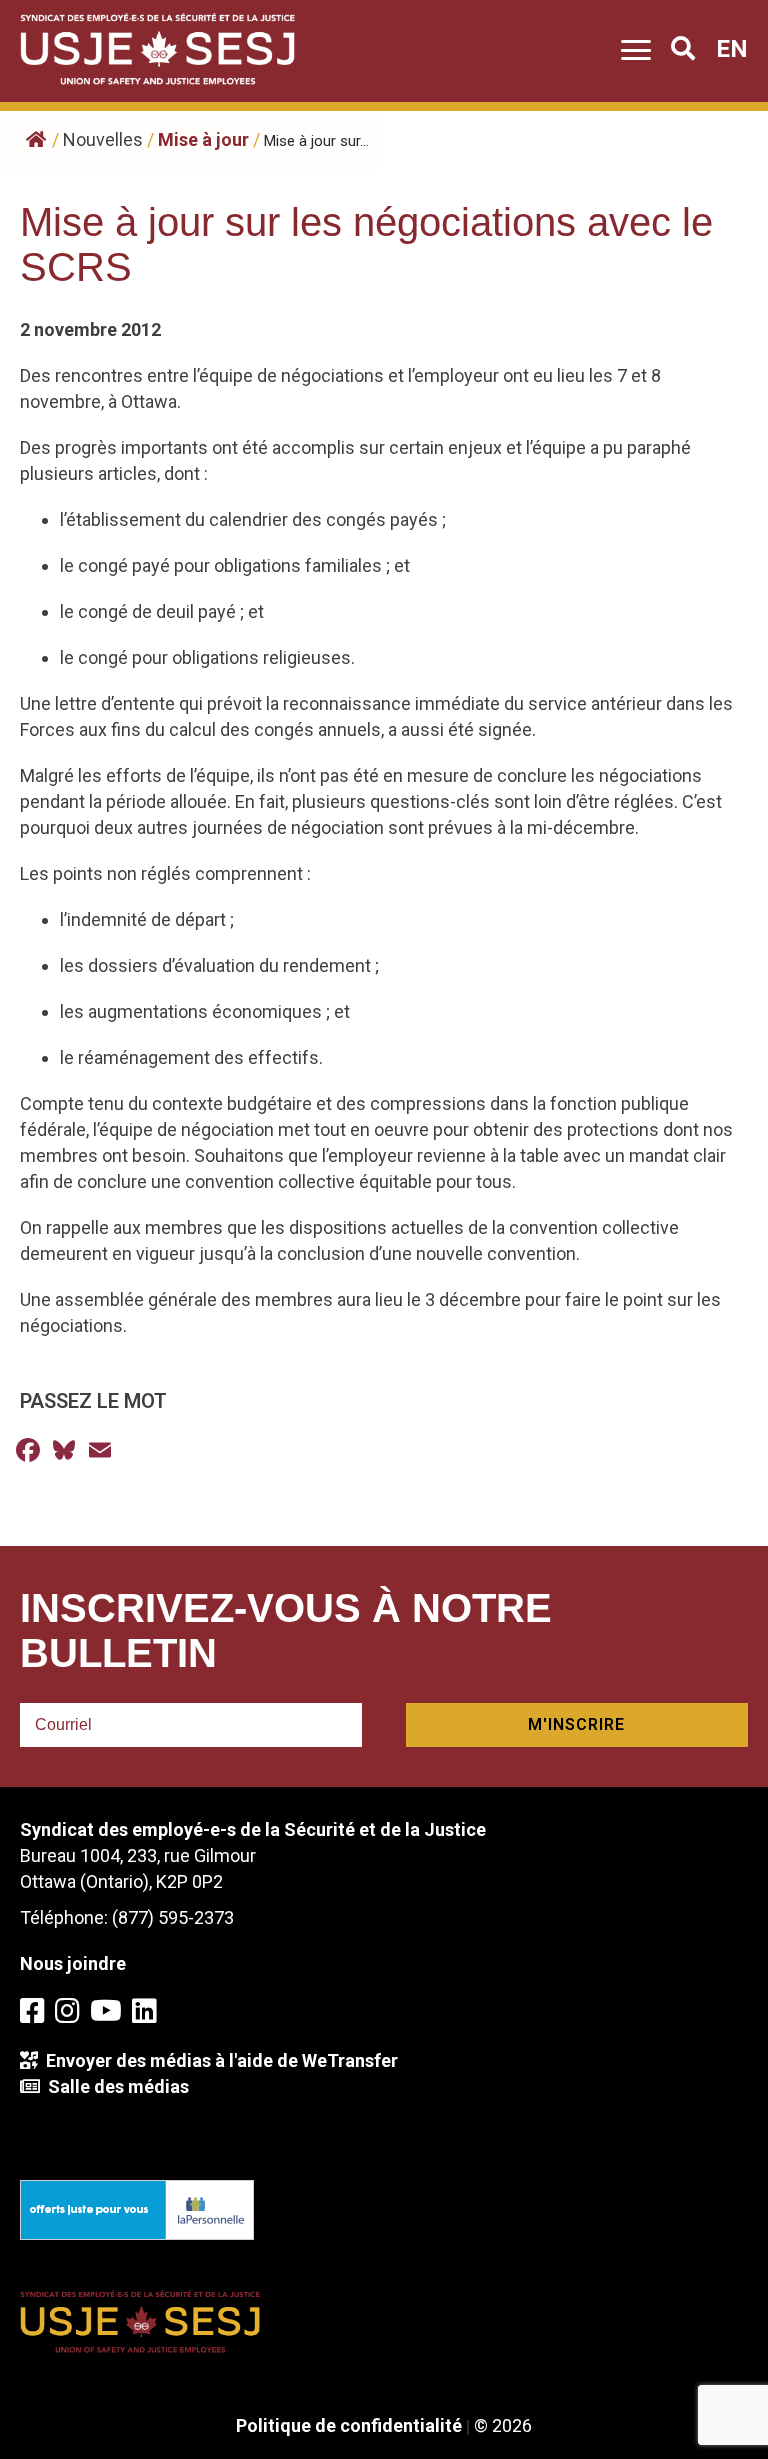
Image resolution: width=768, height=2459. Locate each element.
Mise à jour (203, 139)
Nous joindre (73, 1963)
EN (732, 49)
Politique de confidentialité (349, 2425)
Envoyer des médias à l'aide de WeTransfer (218, 2060)
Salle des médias (114, 2086)
